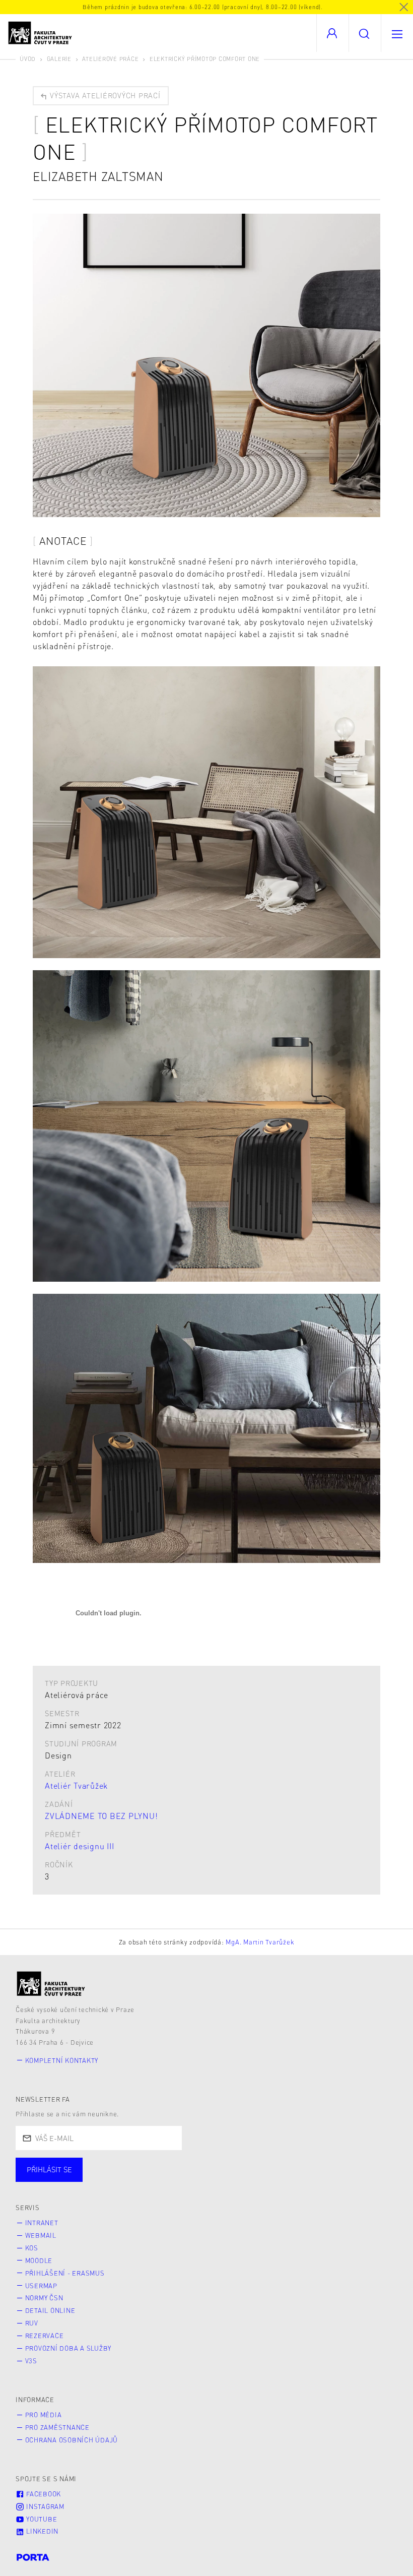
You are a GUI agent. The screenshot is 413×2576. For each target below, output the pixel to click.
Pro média (44, 2415)
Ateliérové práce (110, 59)
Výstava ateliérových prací (104, 95)
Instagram (44, 2506)
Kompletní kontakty (62, 2060)
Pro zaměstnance (57, 2427)
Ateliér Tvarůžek (76, 1785)
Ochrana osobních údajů (72, 2440)
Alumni (178, 2180)
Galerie (59, 59)
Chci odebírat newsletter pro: (80, 2165)
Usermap (41, 2286)
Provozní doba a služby (68, 2348)
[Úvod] (51, 1984)
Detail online (50, 2310)
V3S (31, 2361)
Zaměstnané (115, 2180)
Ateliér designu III (79, 1846)
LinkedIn (41, 2531)
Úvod (28, 59)
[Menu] (397, 33)
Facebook (43, 2494)
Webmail (41, 2235)
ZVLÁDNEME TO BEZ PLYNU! (101, 1816)
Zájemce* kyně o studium (328, 2180)
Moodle (39, 2260)
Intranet (42, 2223)
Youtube (41, 2519)
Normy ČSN (44, 2298)
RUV (32, 2323)
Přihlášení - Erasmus (65, 2273)
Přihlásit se (49, 2169)
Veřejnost (237, 2180)
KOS (32, 2248)
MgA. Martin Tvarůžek (260, 1942)
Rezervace (45, 2336)
